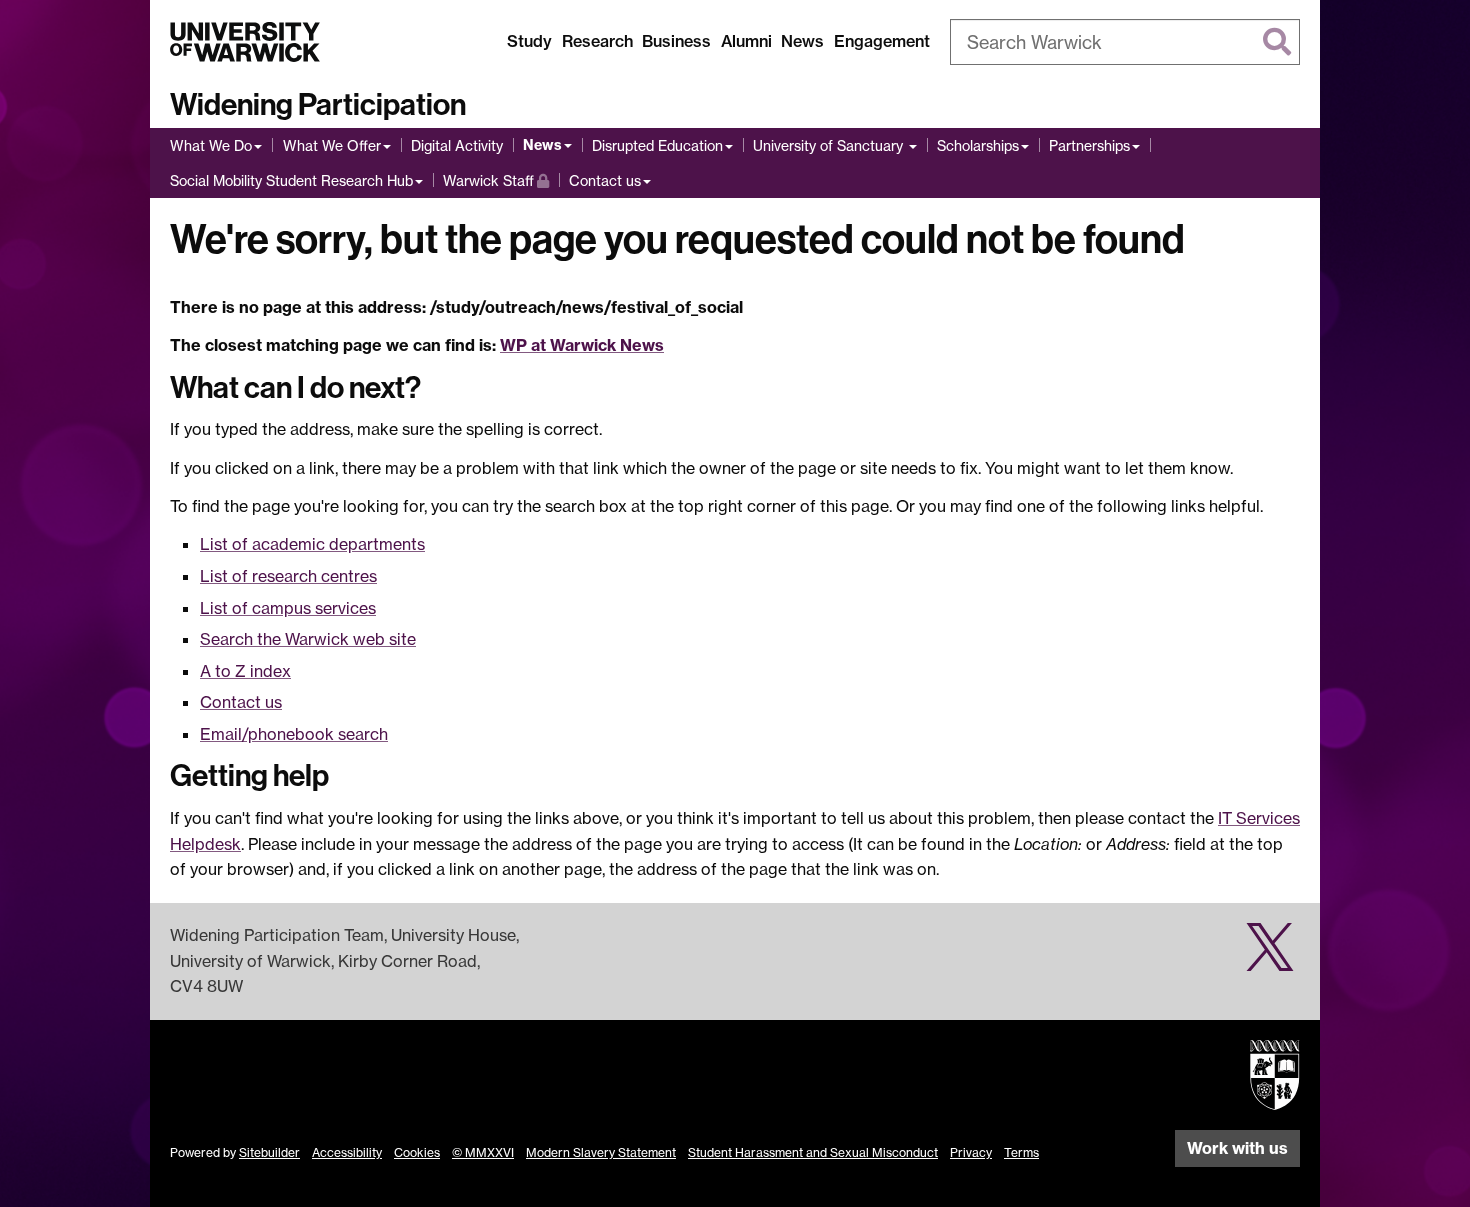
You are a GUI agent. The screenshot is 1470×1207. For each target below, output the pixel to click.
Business (676, 41)
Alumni (746, 41)
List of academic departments (312, 544)
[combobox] (1125, 42)
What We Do (211, 145)
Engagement (882, 41)
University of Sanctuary (830, 145)
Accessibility (347, 1152)
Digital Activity (457, 145)
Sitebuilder (269, 1152)
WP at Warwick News (582, 345)
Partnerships (1089, 145)
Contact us (605, 180)
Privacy (971, 1152)
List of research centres (288, 576)
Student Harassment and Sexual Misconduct (813, 1152)
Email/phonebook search (294, 734)
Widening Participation (318, 105)
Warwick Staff (496, 180)
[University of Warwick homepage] (245, 42)
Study (529, 41)
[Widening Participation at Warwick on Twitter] (1270, 958)
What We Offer (332, 145)
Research (597, 41)
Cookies (417, 1152)
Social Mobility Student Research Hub (291, 180)
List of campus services (288, 608)
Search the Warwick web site (308, 639)
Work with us (1237, 1148)
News (802, 41)
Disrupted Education (657, 145)
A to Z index (245, 671)
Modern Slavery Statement (601, 1152)
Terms (1021, 1152)
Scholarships (978, 145)
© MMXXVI (483, 1152)
